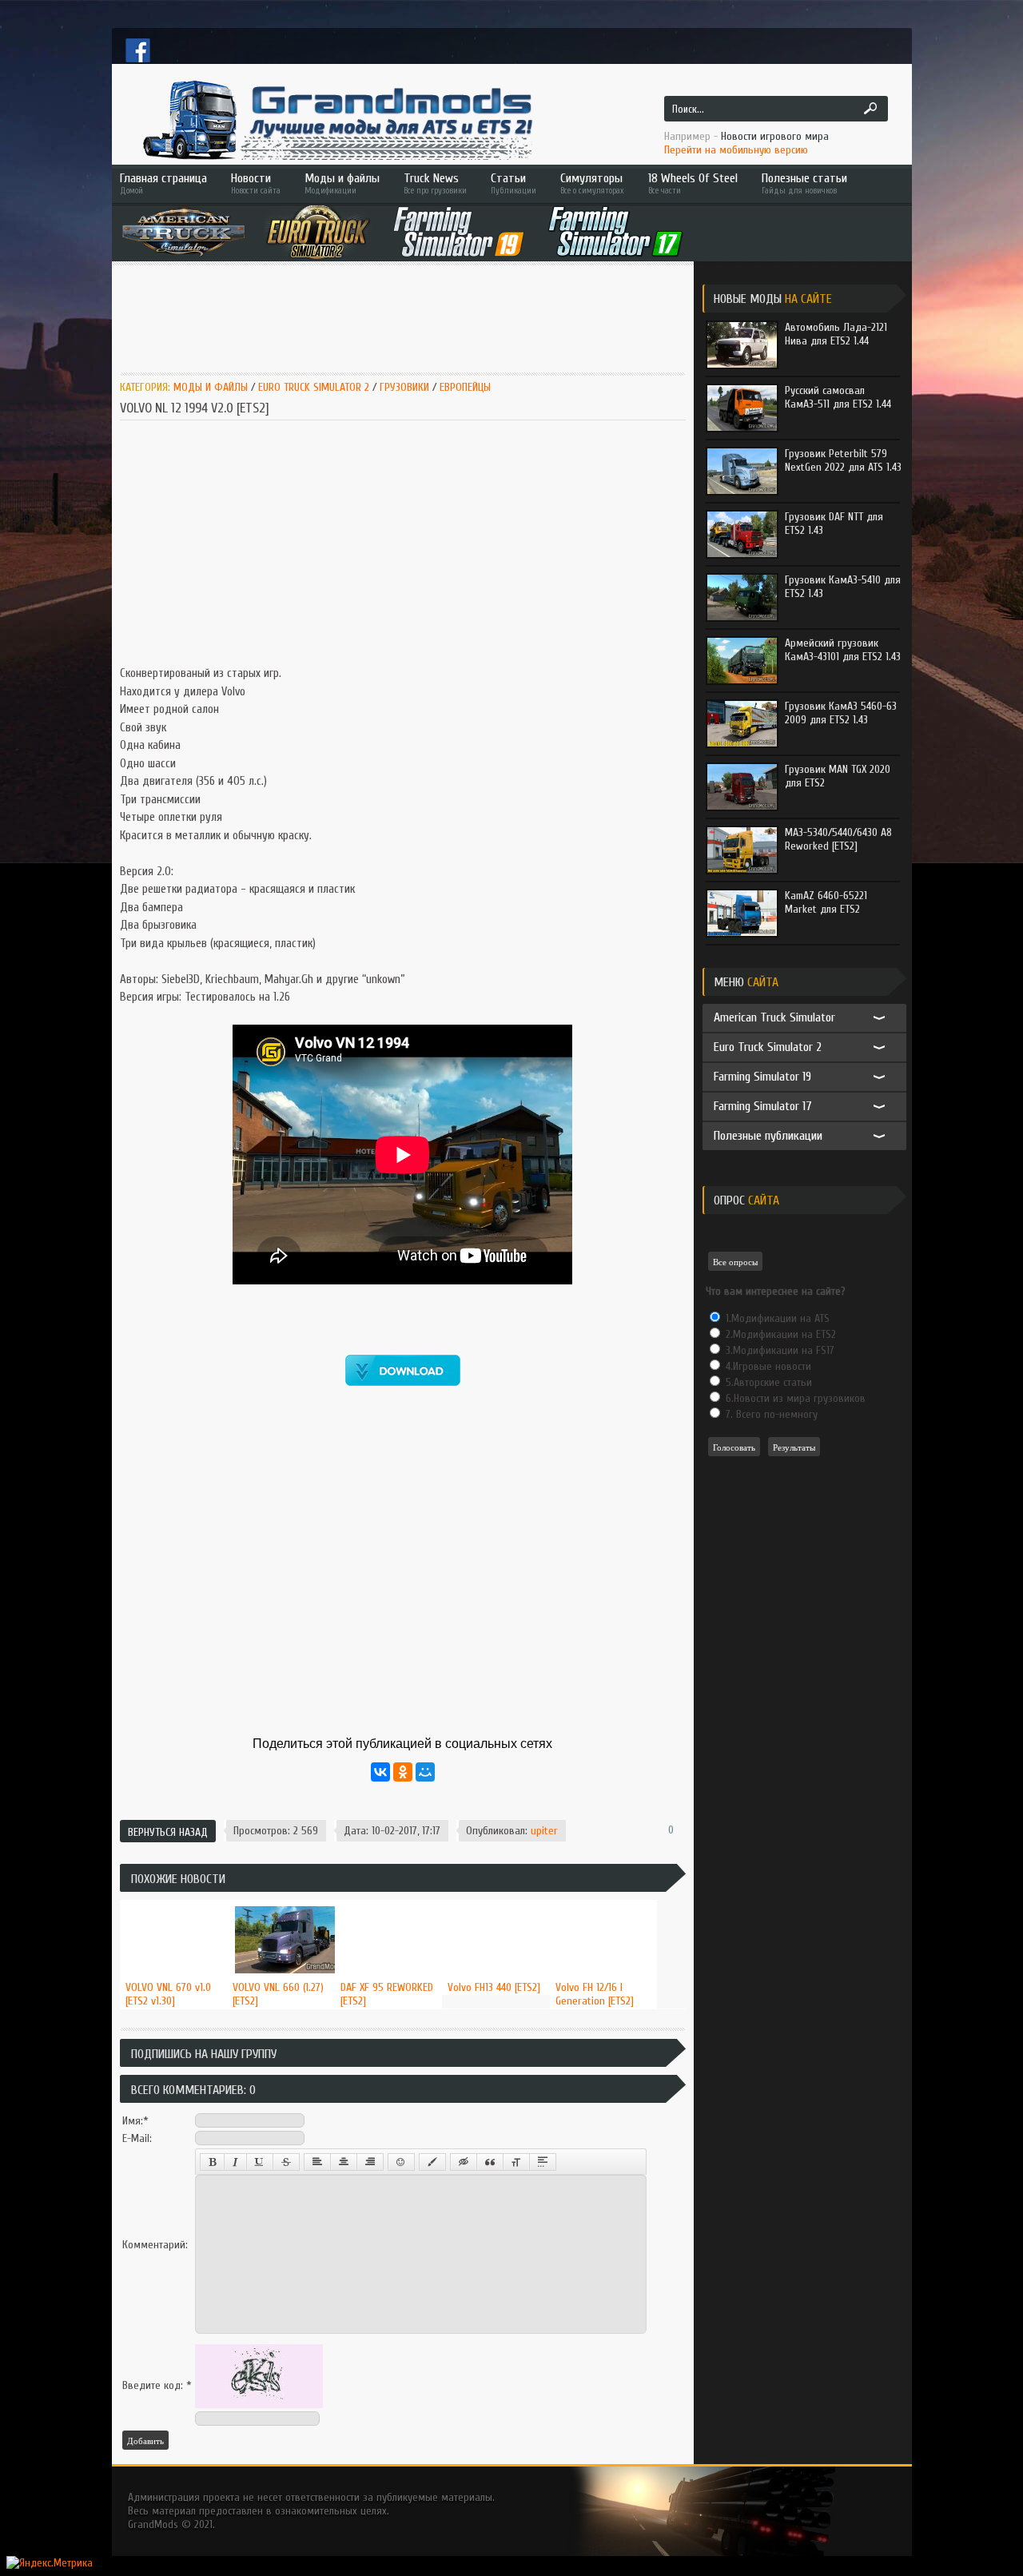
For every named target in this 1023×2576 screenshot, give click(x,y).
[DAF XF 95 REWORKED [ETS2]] (389, 1901)
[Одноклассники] (403, 1772)
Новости (256, 183)
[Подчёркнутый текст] (260, 2162)
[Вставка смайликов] (401, 2162)
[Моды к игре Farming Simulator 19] (459, 232)
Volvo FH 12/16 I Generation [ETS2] (595, 1994)
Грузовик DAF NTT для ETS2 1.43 (834, 524)
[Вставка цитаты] (490, 2162)
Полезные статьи (804, 183)
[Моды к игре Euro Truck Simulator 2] (318, 232)
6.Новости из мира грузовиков (794, 1398)
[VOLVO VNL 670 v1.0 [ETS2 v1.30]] (174, 1901)
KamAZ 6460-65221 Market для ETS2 (826, 902)
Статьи (513, 183)
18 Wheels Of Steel (693, 183)
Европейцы (465, 387)
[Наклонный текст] (235, 2162)
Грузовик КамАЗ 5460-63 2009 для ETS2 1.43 (841, 713)
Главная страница (163, 183)
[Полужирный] (212, 2162)
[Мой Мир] (425, 1772)
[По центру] (344, 2162)
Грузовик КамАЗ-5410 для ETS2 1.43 (843, 587)
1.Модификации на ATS (776, 1318)
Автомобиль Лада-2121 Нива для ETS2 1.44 (836, 334)
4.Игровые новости (767, 1366)
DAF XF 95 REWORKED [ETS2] (387, 1994)
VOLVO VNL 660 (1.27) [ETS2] (278, 1994)
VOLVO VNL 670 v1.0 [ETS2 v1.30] (168, 1994)
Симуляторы (592, 183)
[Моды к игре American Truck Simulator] (184, 232)
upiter (544, 1831)
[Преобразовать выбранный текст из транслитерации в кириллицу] (516, 2162)
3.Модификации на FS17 (778, 1350)
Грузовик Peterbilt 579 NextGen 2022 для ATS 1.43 (843, 460)
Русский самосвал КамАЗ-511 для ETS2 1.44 (838, 397)
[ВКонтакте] (380, 1772)
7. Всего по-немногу (770, 1414)
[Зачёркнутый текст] (286, 2162)
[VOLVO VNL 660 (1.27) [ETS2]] (281, 1901)
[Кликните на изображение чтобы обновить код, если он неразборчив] (259, 2405)
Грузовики (406, 387)
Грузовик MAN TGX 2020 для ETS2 (838, 776)
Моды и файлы (342, 183)
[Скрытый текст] (464, 2162)
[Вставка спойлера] (543, 2162)
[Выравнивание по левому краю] (317, 2162)
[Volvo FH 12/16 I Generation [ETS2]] (604, 1901)
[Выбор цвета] (432, 2162)
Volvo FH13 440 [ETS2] (494, 1987)
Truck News (435, 183)
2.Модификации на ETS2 (779, 1334)
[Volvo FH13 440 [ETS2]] (496, 1901)
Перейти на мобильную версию (736, 150)
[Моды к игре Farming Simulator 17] (616, 232)
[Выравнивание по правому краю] (370, 2162)
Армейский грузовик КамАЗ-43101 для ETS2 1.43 (843, 650)
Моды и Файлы (211, 387)
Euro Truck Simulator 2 (314, 387)
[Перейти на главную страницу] (336, 120)
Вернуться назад (168, 1832)
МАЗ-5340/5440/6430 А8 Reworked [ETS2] (838, 839)
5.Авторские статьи (767, 1382)
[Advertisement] (411, 317)
